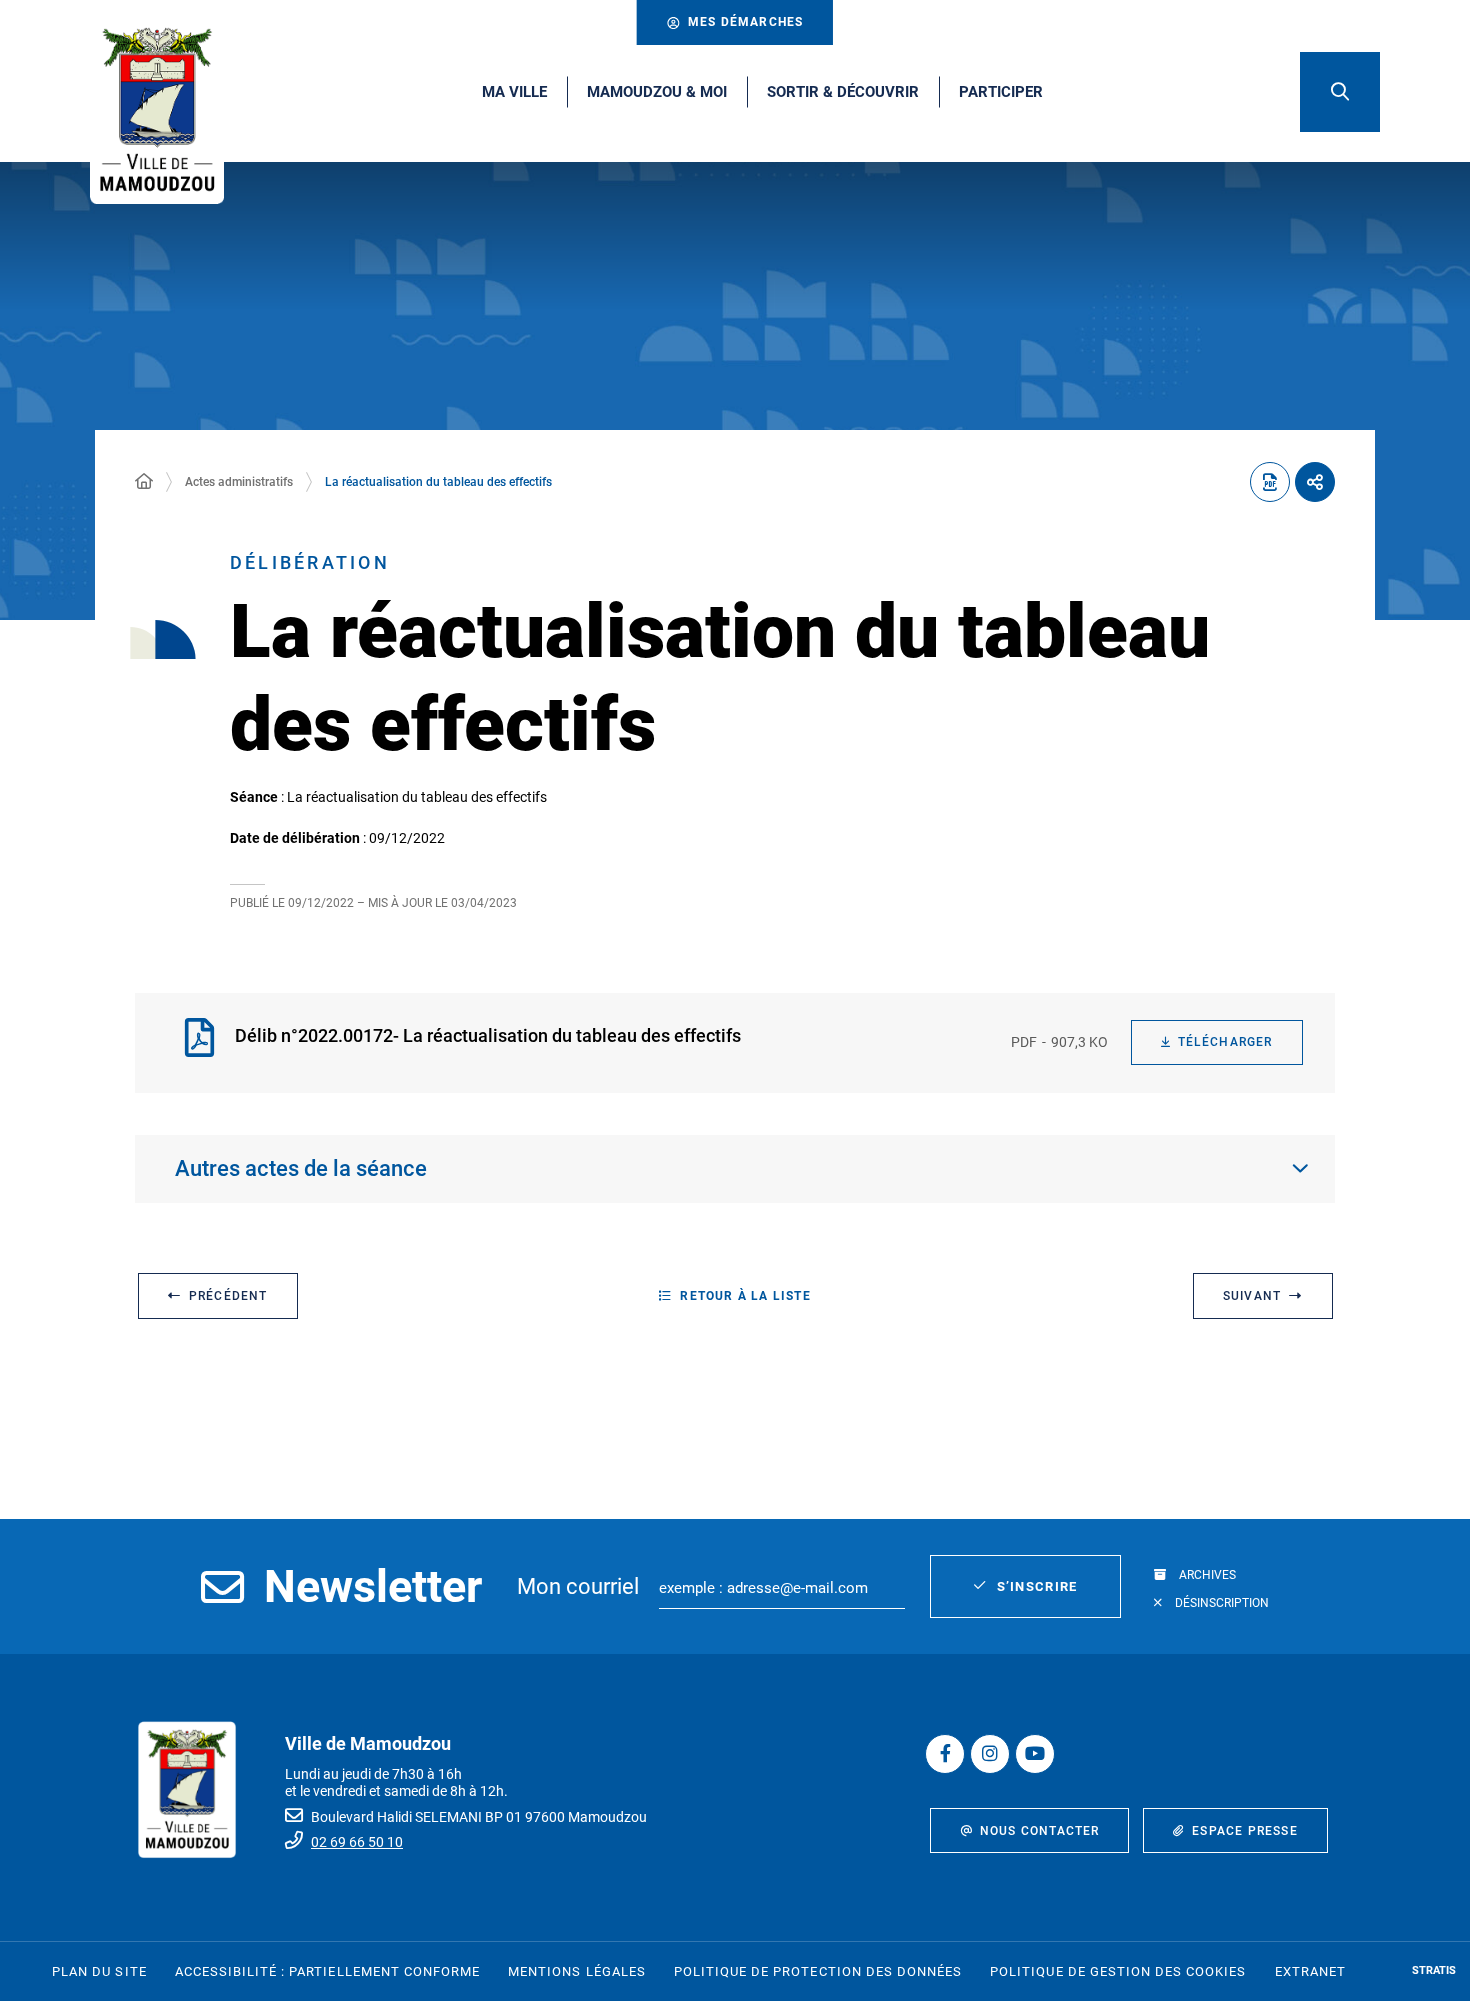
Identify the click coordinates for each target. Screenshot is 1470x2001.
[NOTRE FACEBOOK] (945, 1754)
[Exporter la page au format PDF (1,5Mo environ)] (1270, 482)
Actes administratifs (239, 482)
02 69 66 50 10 (357, 1842)
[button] (1340, 92)
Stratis (1434, 1970)
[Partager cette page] (1315, 482)
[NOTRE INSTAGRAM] (990, 1754)
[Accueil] (144, 482)
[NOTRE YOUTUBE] (1035, 1754)
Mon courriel (578, 1586)
